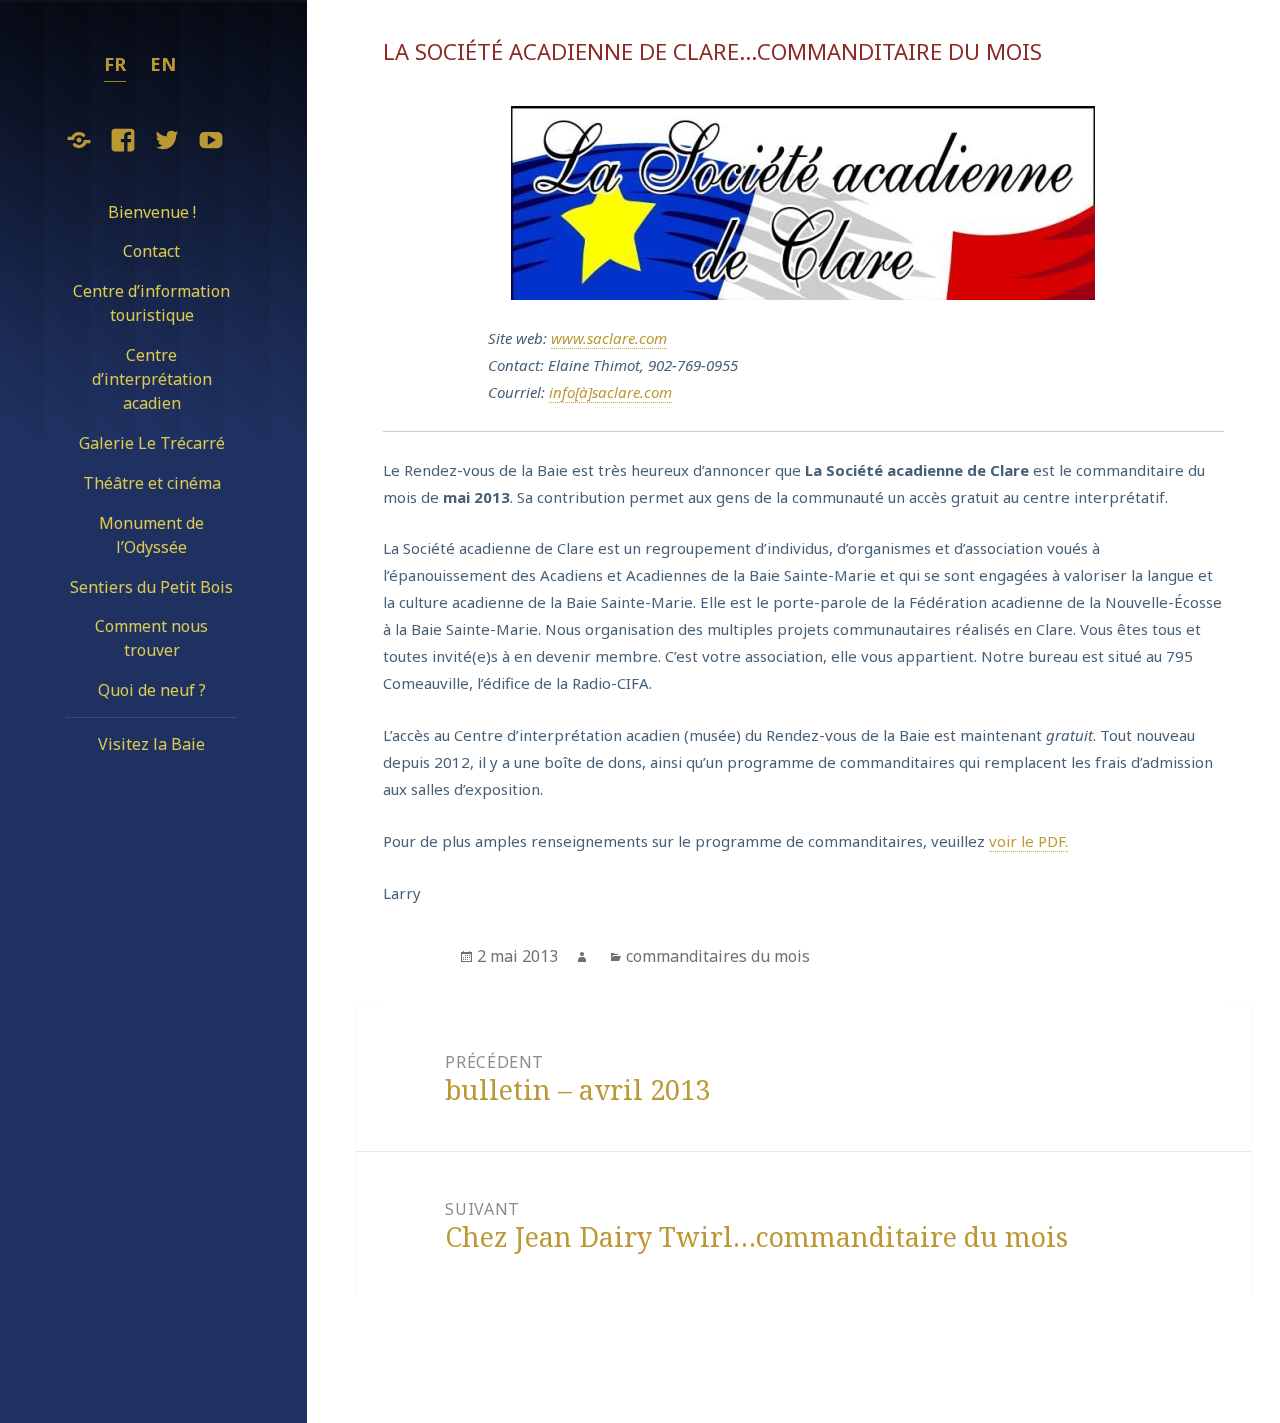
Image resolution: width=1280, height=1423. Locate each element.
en (163, 64)
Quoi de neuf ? (152, 690)
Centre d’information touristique (151, 303)
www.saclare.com (609, 338)
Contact (151, 251)
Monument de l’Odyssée (151, 535)
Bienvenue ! (152, 212)
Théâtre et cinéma (152, 483)
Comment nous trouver (151, 638)
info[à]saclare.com (610, 392)
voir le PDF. (1028, 841)
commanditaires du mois (718, 956)
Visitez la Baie (151, 744)
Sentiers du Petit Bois (151, 587)
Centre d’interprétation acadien (152, 379)
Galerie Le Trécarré (152, 443)
